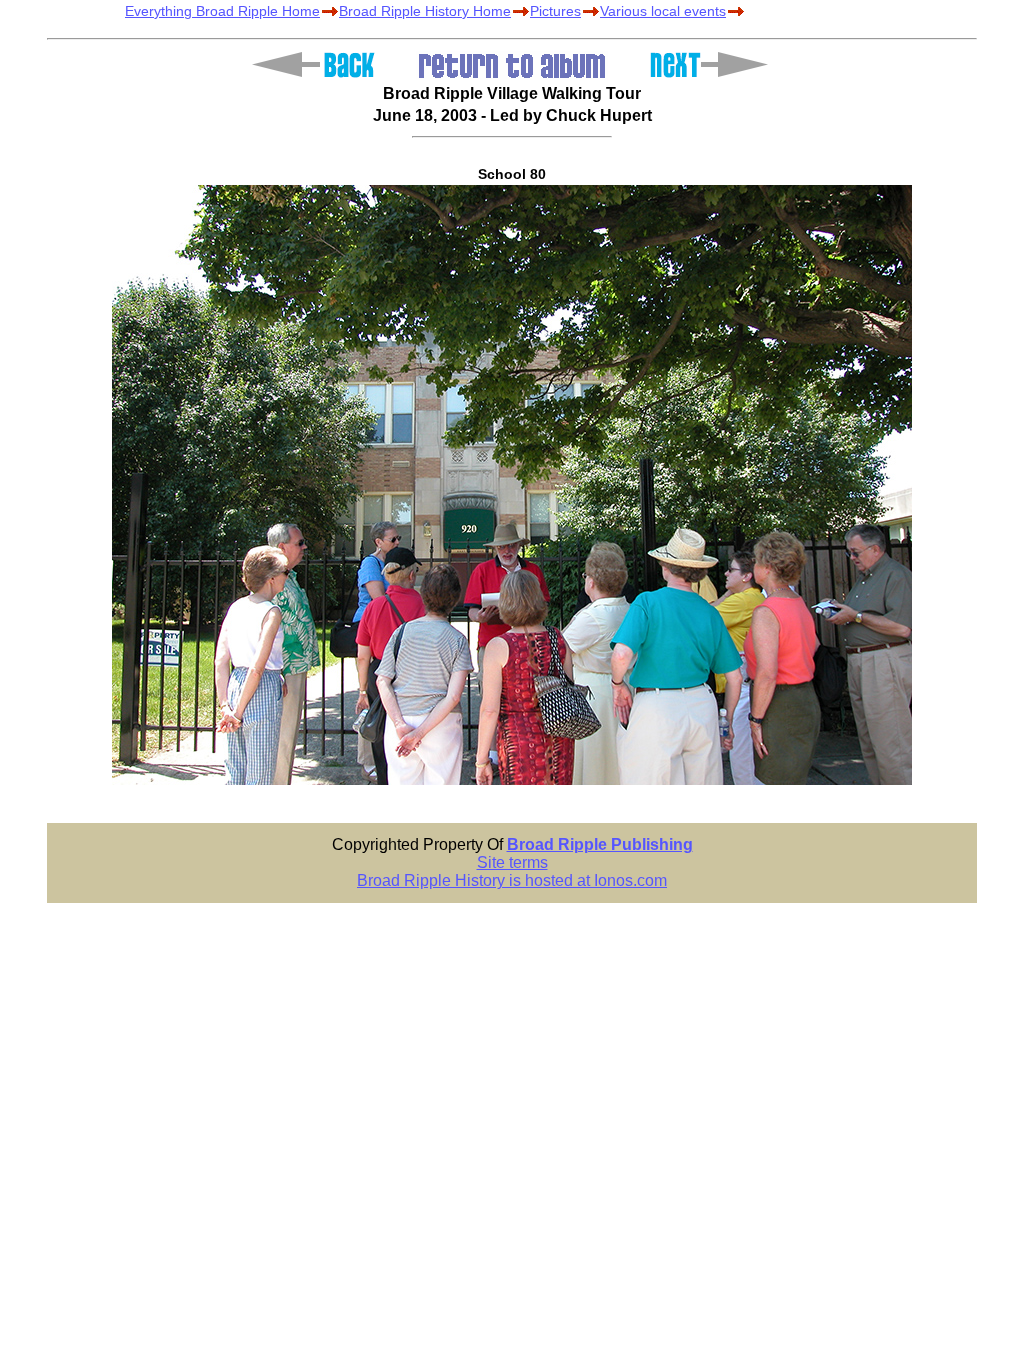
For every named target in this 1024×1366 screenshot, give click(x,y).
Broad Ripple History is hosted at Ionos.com (512, 880)
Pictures (555, 11)
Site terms (512, 862)
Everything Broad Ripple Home (222, 11)
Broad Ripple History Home (425, 11)
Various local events (663, 11)
